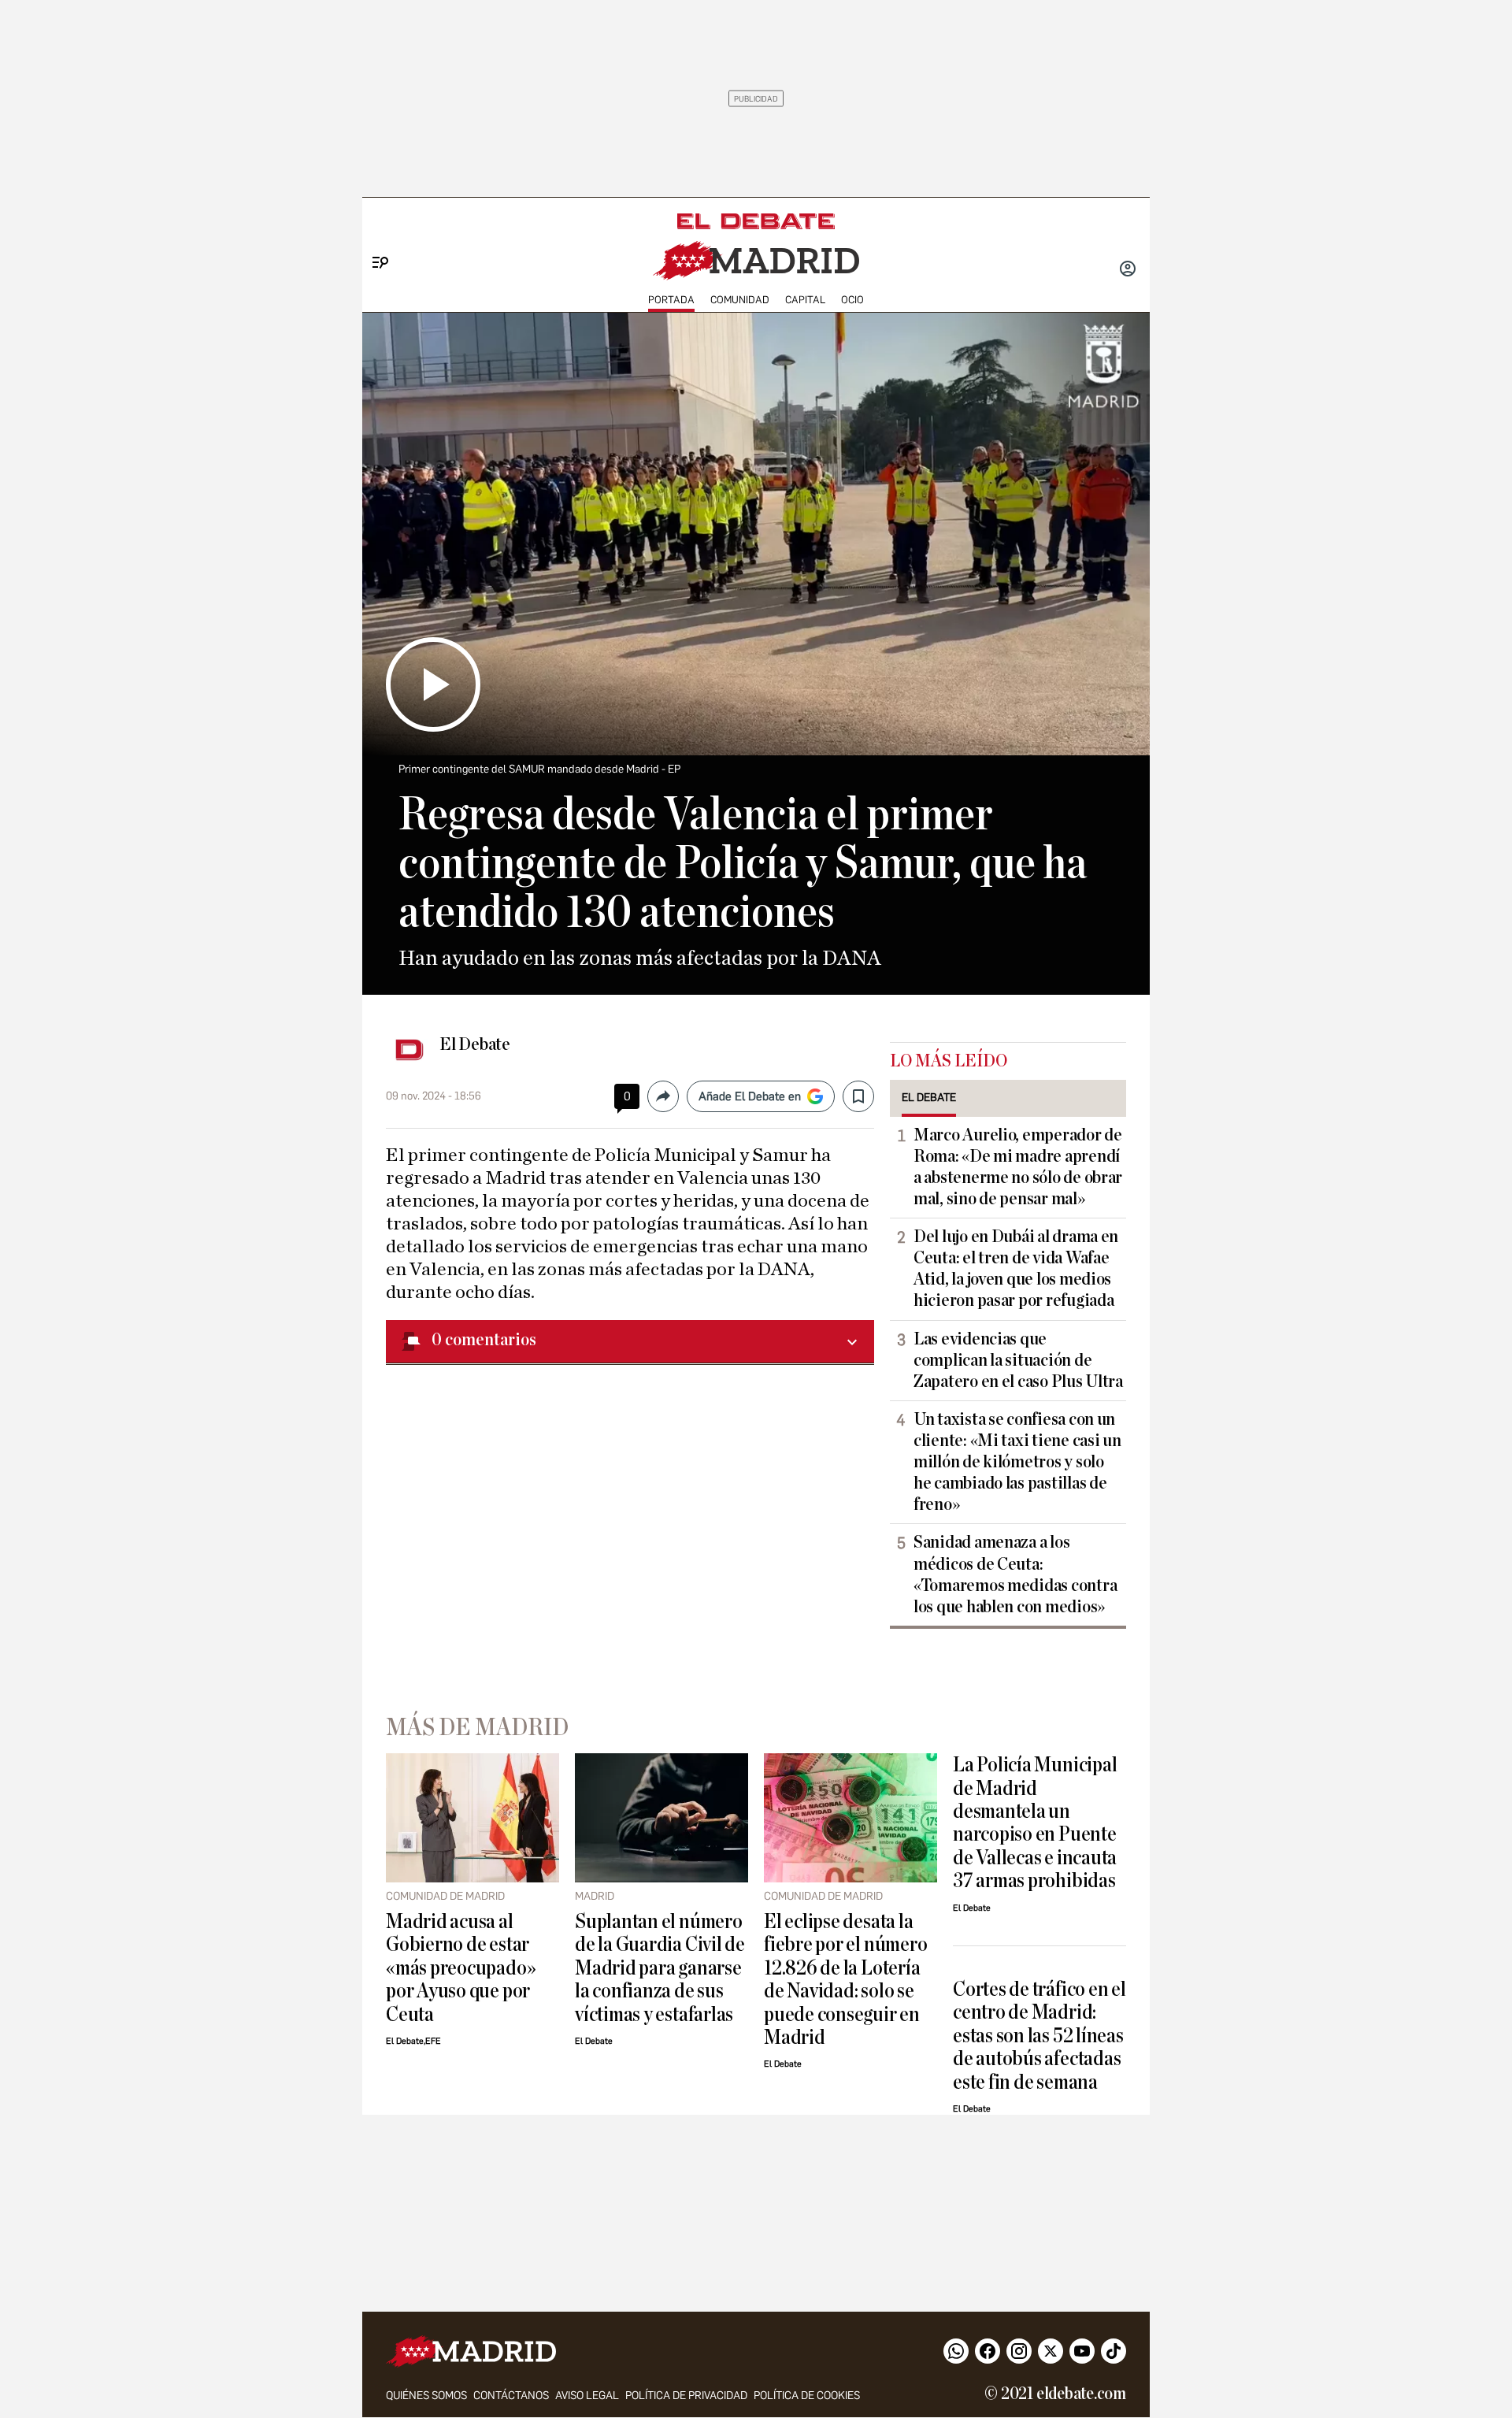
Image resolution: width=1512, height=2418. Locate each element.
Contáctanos (511, 2396)
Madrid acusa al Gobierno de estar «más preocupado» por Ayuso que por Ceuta (461, 1968)
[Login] (1128, 270)
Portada (671, 300)
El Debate (475, 1044)
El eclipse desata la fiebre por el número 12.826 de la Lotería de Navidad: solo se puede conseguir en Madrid (845, 1979)
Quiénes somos (426, 2396)
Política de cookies (807, 2396)
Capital (805, 300)
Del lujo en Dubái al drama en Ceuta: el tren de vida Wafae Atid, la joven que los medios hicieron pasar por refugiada (1016, 1268)
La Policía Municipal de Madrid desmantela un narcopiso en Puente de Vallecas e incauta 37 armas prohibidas (1035, 1823)
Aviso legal (587, 2396)
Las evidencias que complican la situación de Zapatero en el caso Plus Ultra (1018, 1360)
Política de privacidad (686, 2396)
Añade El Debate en (750, 1096)
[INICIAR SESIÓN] (1128, 270)
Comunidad (740, 300)
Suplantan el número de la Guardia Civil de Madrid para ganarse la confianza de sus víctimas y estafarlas (660, 1968)
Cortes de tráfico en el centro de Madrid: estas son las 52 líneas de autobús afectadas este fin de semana (1039, 2036)
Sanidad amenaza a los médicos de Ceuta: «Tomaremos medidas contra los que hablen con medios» (1015, 1574)
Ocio (852, 300)
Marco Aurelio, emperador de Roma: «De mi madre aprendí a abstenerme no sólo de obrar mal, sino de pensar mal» (1018, 1167)
